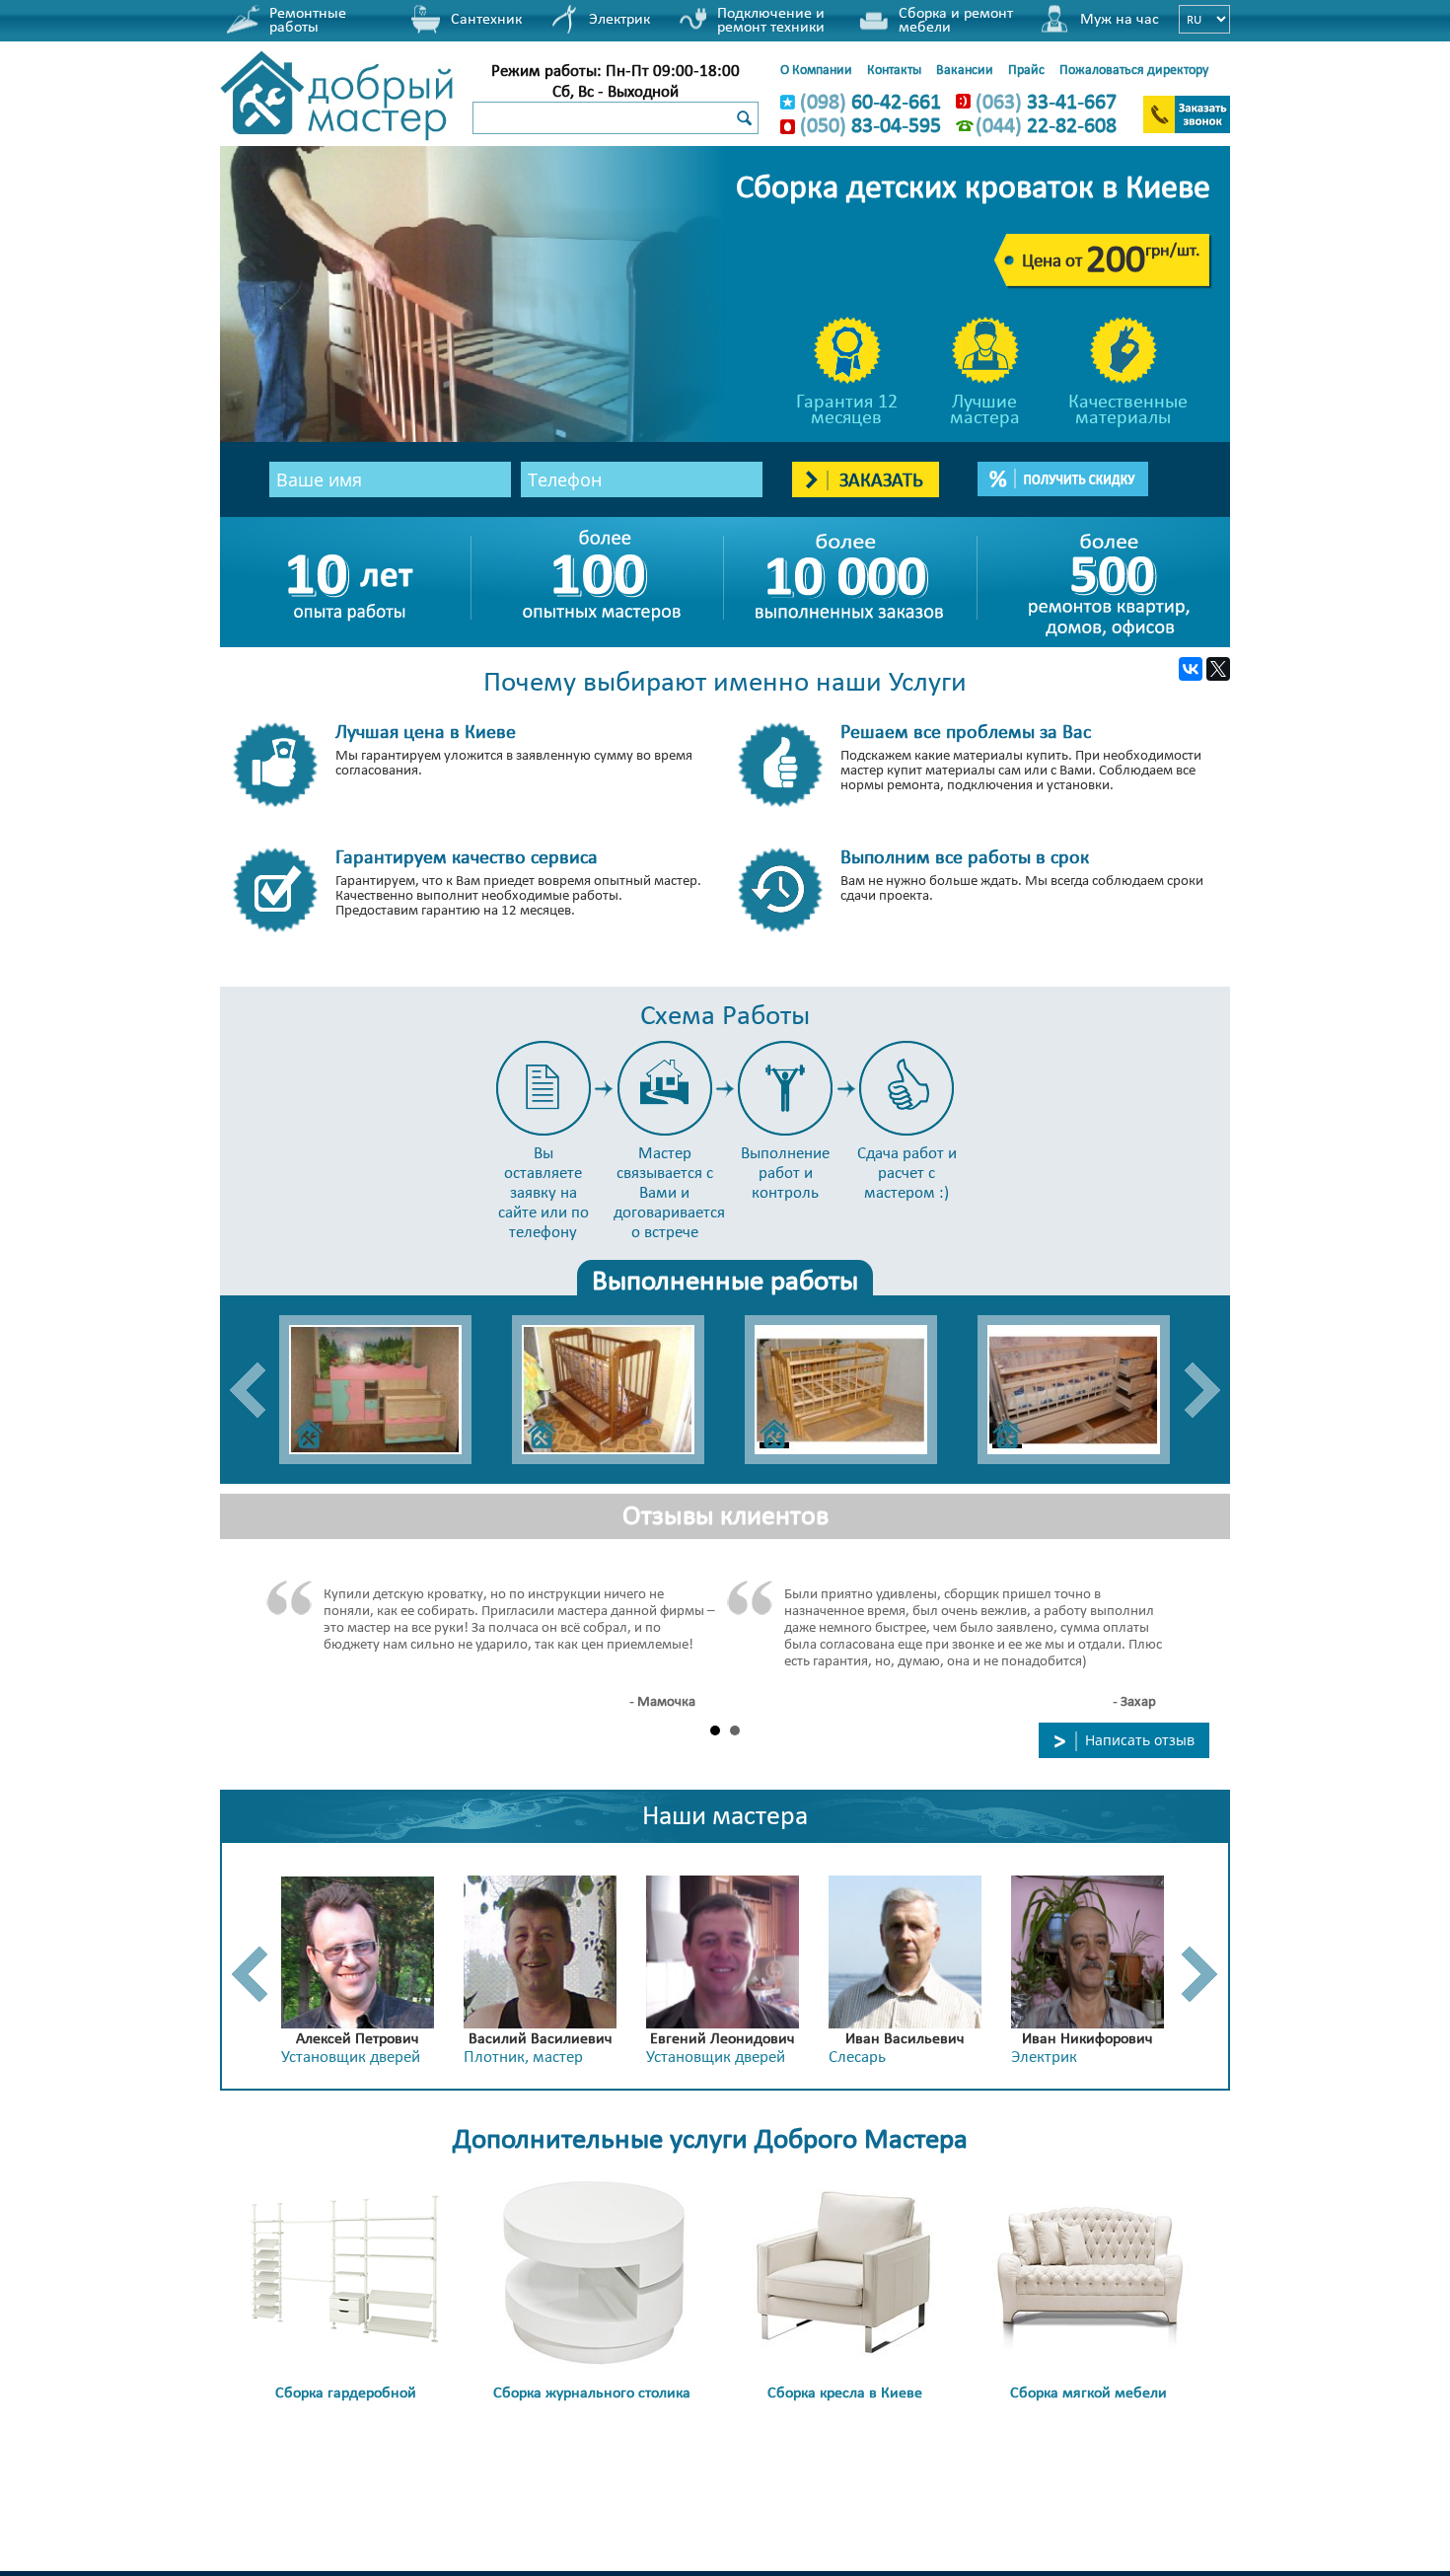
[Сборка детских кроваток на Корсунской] (618, 1390)
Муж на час (1120, 18)
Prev (248, 1390)
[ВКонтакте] (1191, 669)
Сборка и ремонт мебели (956, 19)
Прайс (1026, 69)
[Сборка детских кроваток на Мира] (851, 1390)
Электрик (619, 18)
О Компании (816, 69)
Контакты (894, 69)
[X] (1218, 669)
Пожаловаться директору (1134, 69)
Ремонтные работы (308, 19)
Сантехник (486, 18)
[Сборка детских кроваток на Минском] (1084, 1390)
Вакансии (965, 69)
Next (1202, 1390)
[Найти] (744, 119)
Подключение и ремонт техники (771, 19)
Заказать (879, 479)
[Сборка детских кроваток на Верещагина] (386, 1390)
